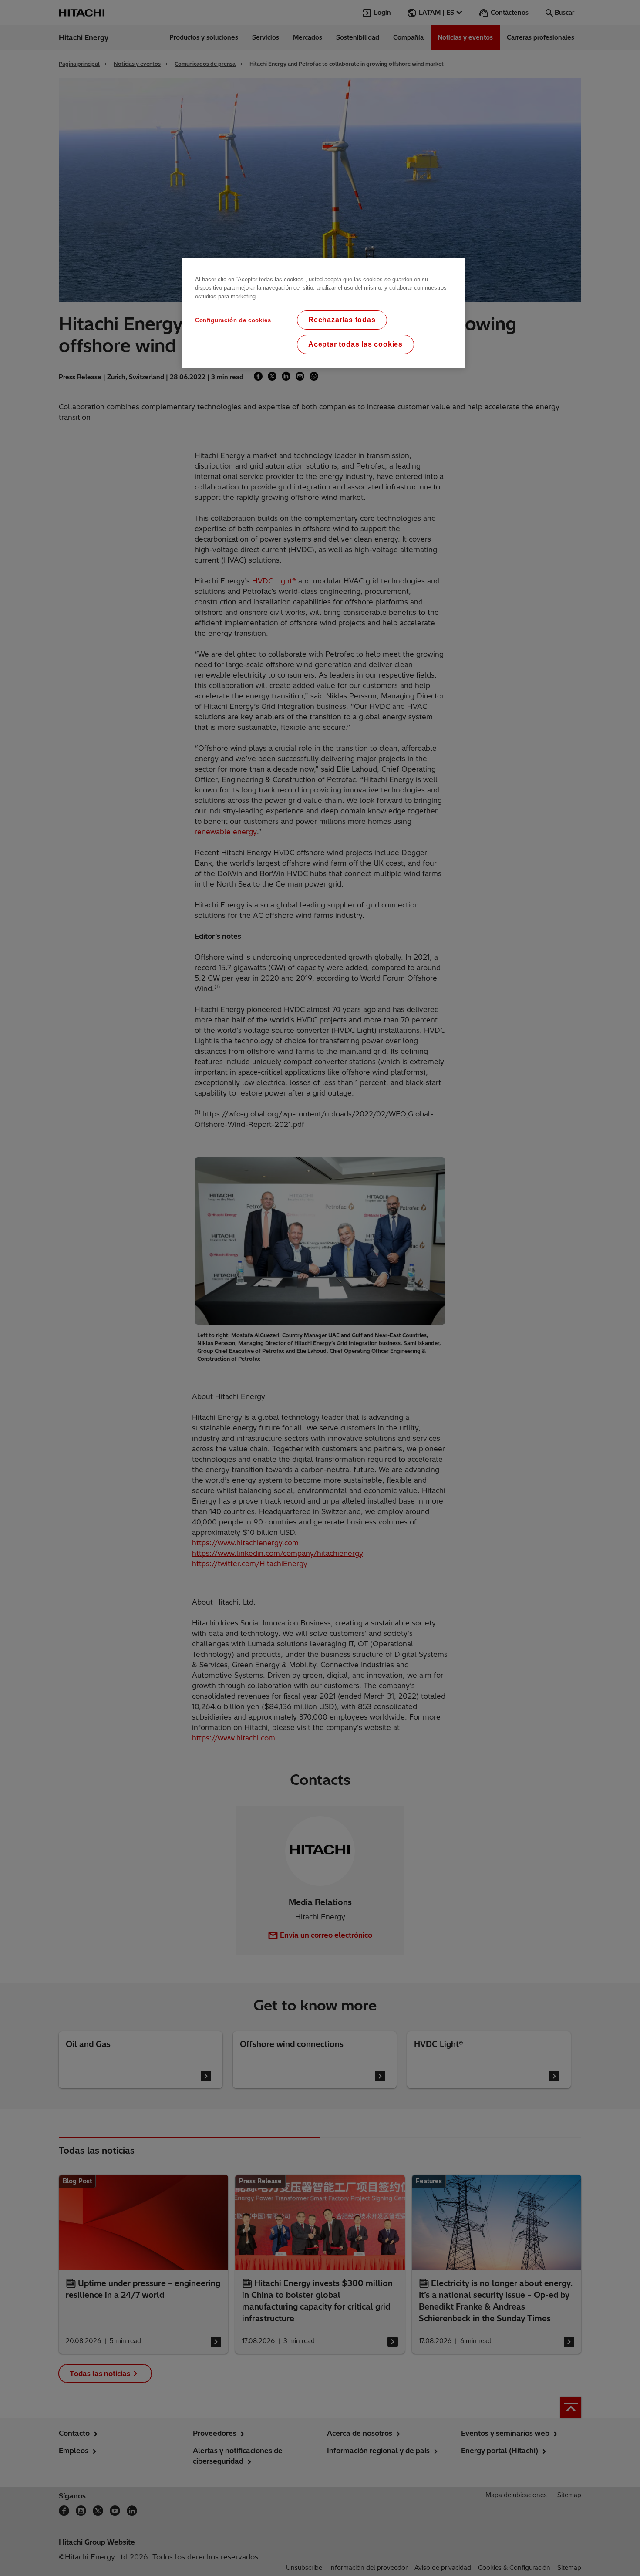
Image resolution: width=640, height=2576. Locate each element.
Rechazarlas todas (342, 320)
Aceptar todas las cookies (355, 344)
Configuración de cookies (233, 320)
